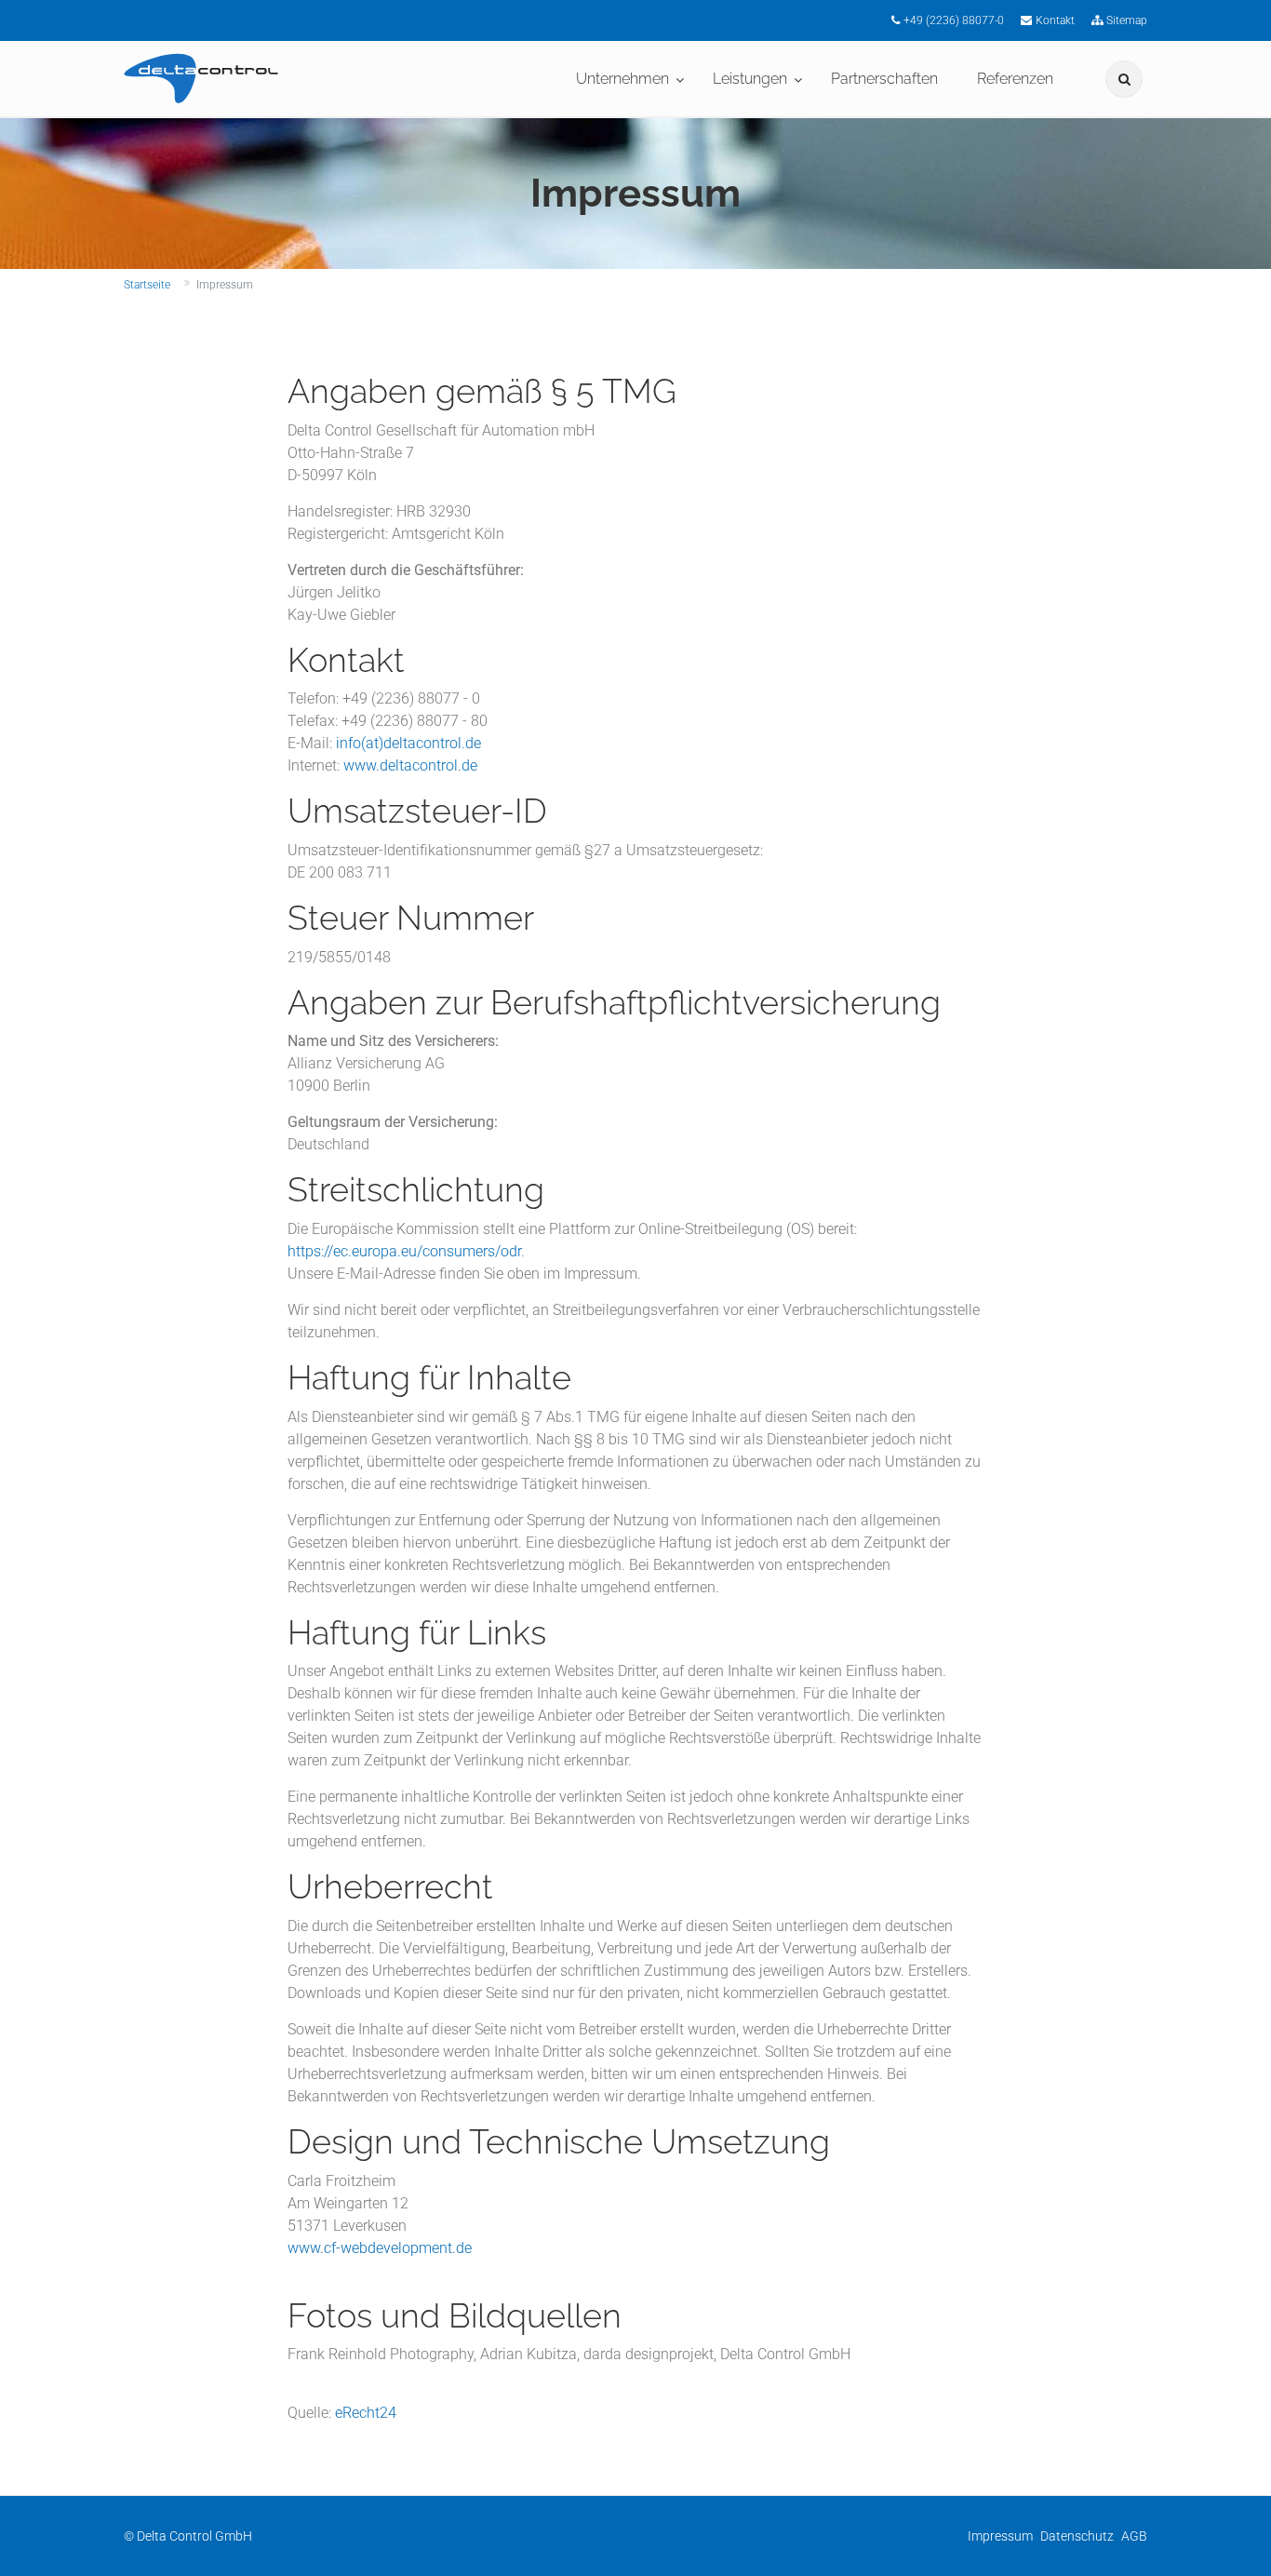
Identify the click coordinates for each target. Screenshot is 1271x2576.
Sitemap (1127, 20)
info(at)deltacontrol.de (408, 743)
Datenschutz (1077, 2536)
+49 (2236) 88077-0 (954, 20)
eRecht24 (366, 2413)
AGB (1134, 2536)
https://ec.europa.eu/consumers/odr (404, 1251)
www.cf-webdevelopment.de (380, 2248)
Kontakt (1055, 20)
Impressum (1000, 2536)
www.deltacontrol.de (410, 765)
